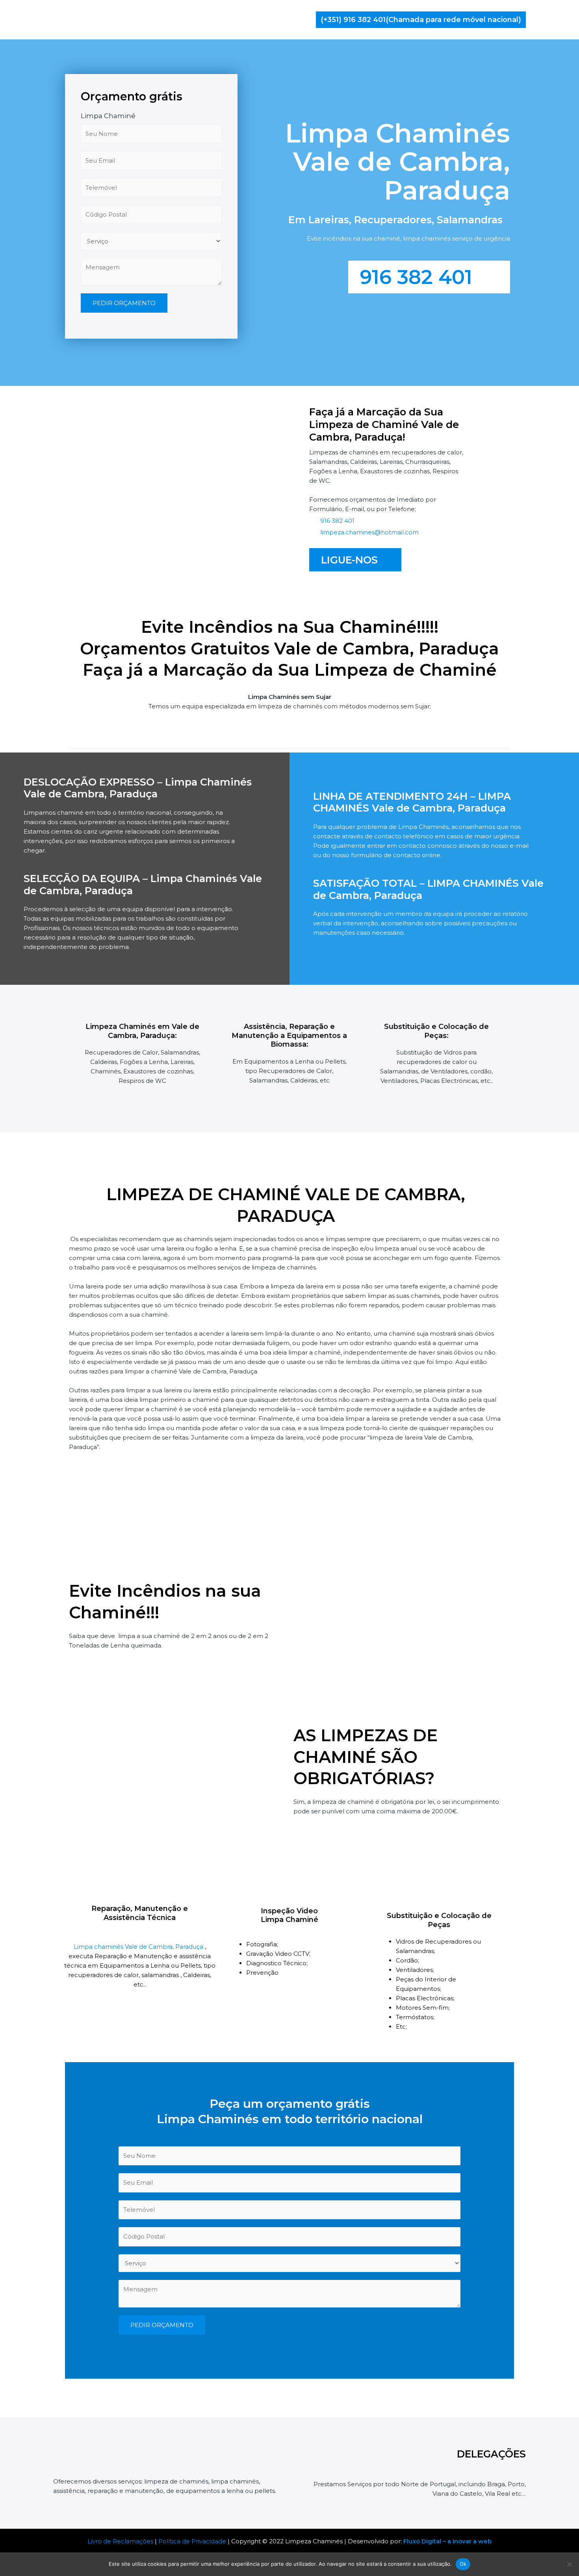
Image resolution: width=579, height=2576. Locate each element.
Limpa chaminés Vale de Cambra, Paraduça (139, 1947)
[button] (421, 20)
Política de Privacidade (192, 2541)
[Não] (569, 2564)
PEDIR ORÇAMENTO (124, 303)
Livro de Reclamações (120, 2541)
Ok (463, 2564)
